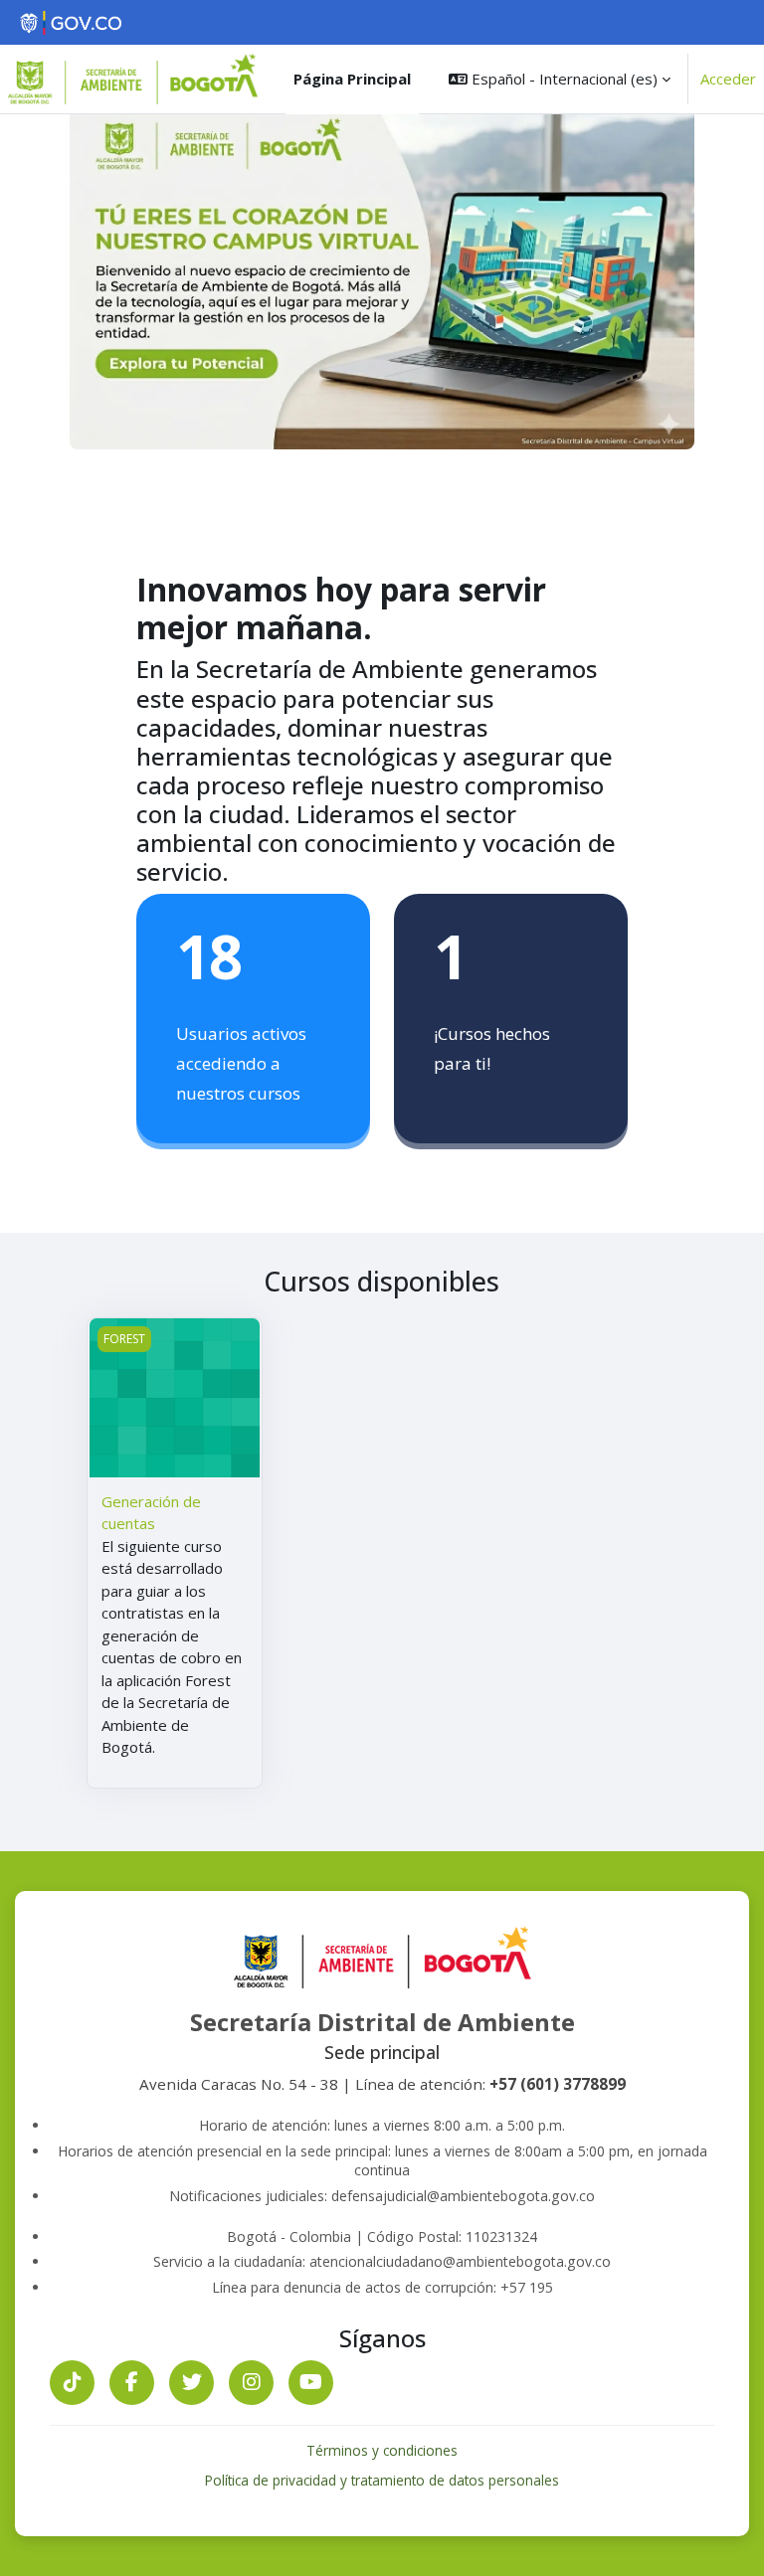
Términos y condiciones (382, 2450)
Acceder (728, 79)
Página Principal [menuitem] (352, 79)
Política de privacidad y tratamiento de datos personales (382, 2480)
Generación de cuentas (151, 1513)
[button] (560, 79)
